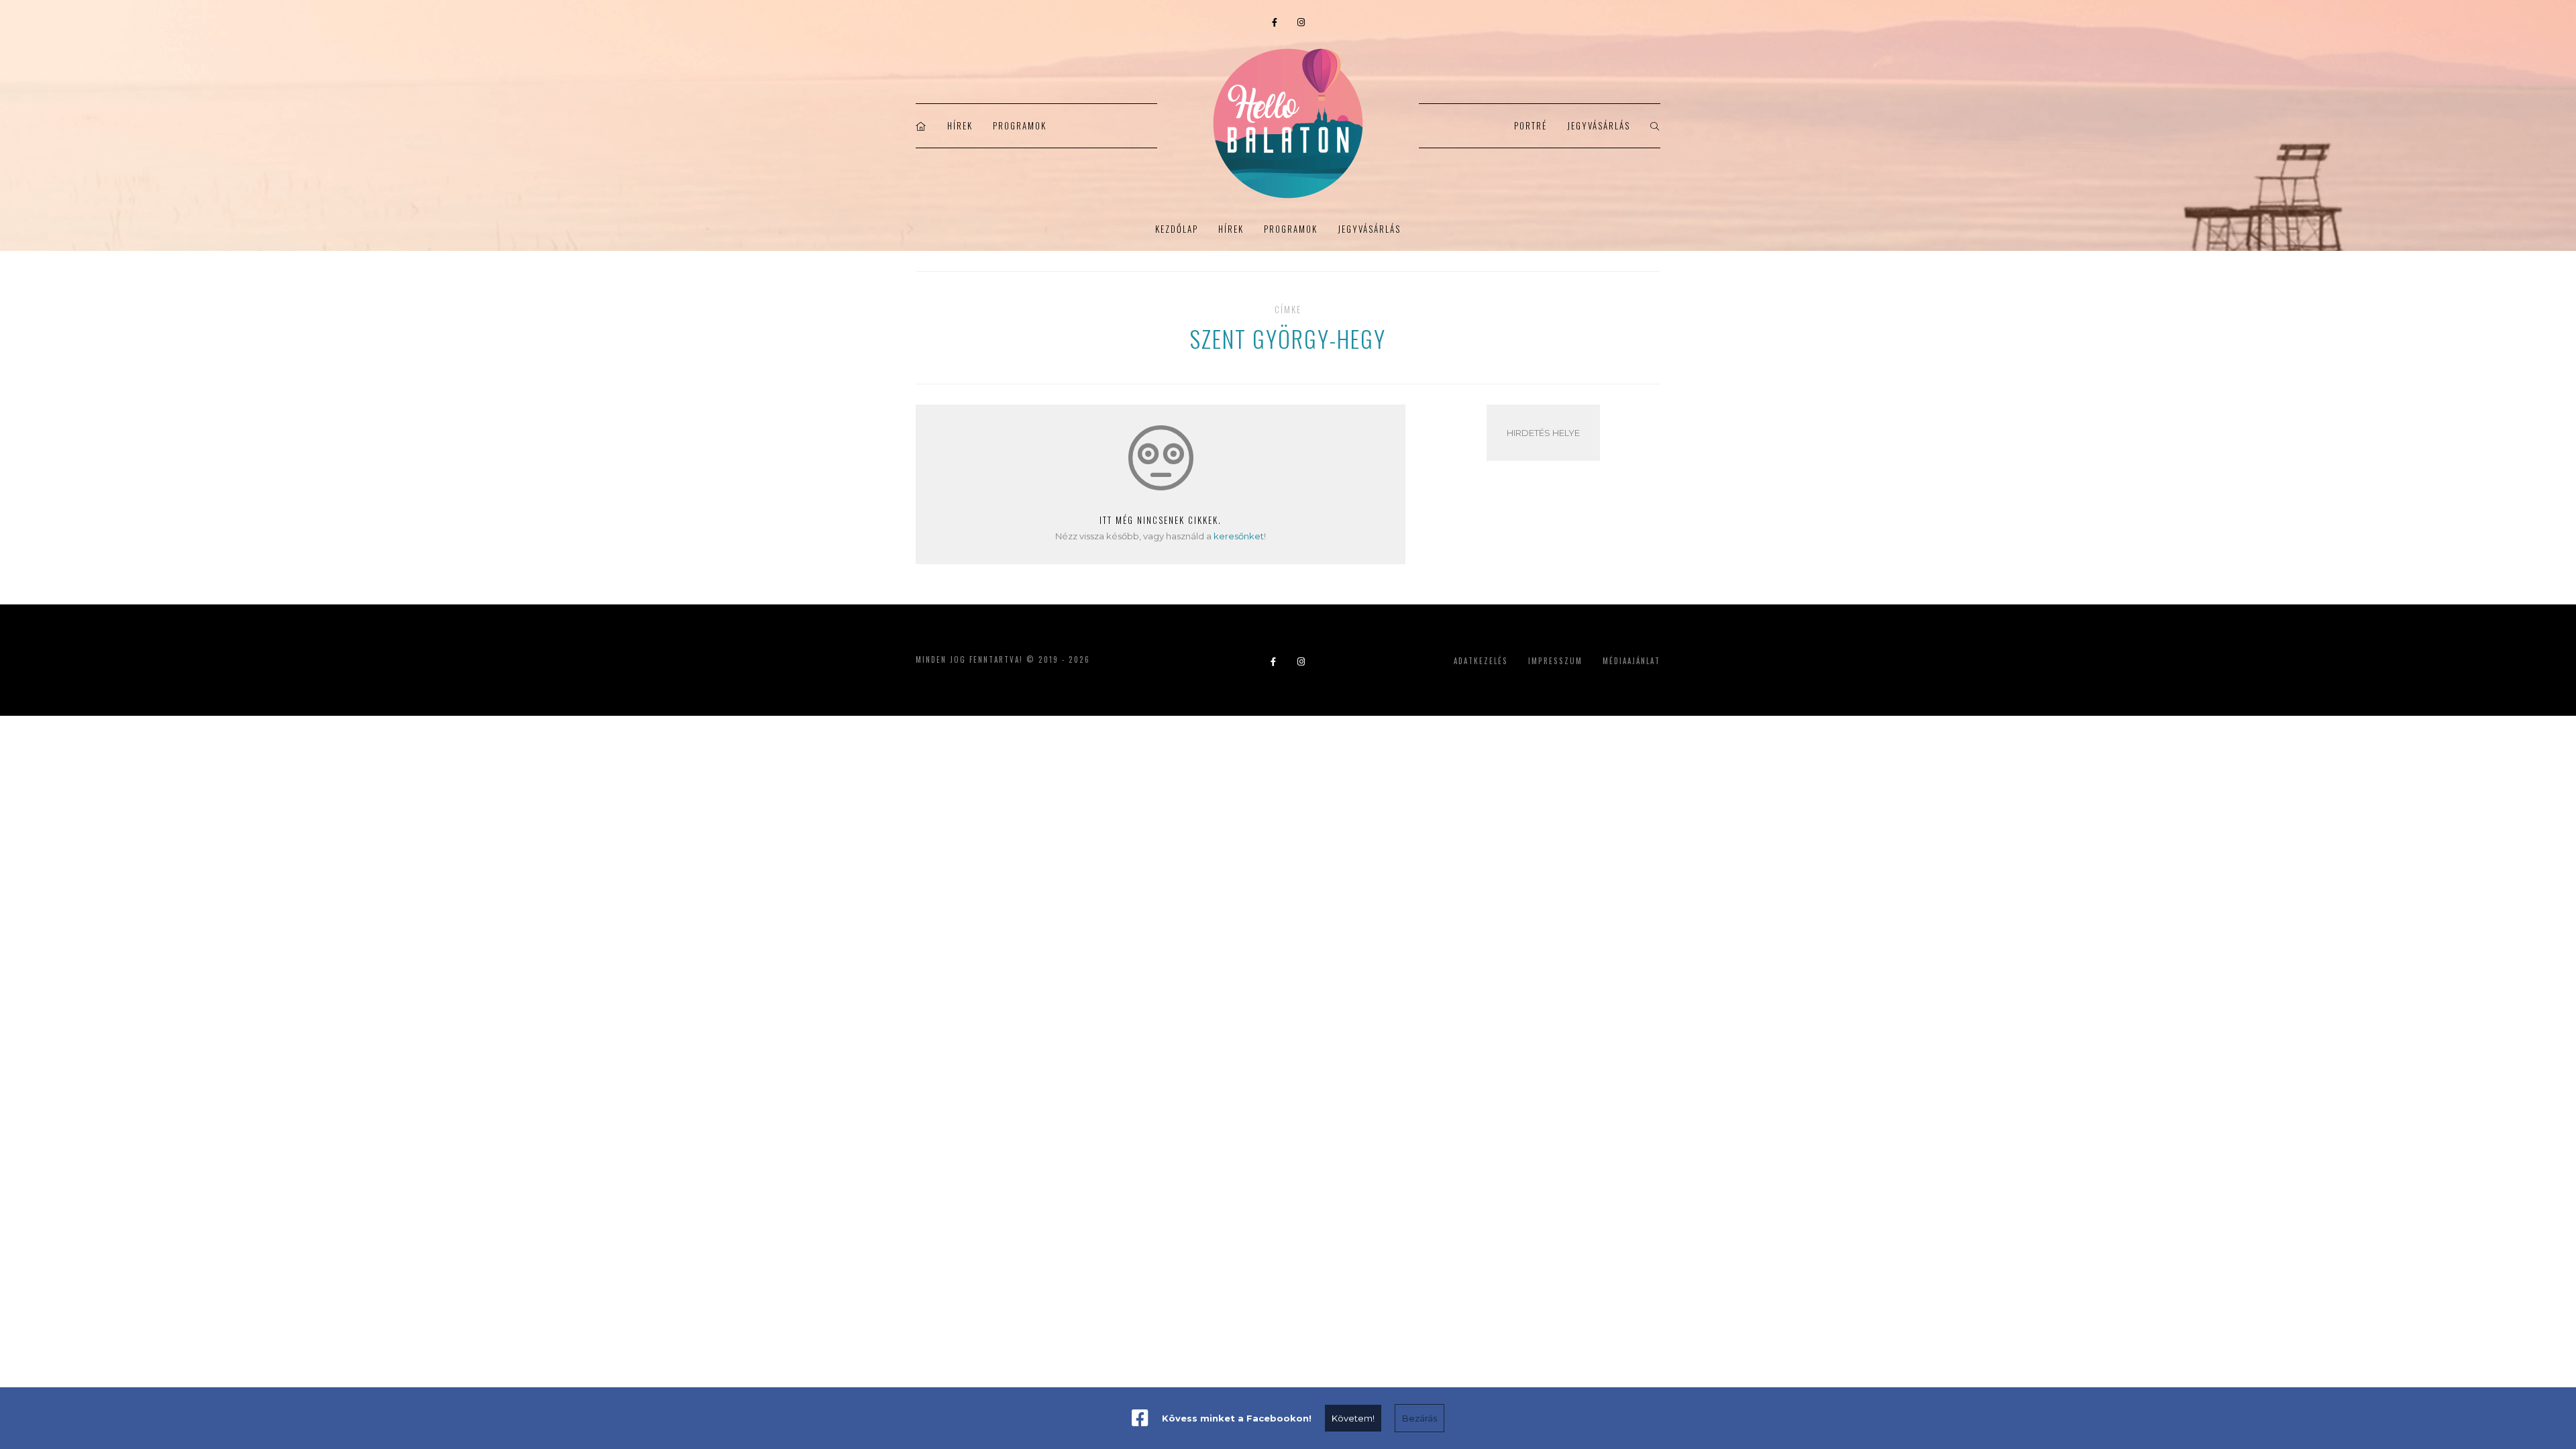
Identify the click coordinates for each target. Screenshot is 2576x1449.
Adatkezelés (1481, 661)
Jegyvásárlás (1599, 125)
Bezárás (1419, 1418)
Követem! (1353, 1418)
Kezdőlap (1177, 229)
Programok (1020, 125)
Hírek (960, 125)
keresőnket (1239, 536)
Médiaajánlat (1631, 661)
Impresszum (1555, 661)
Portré (1531, 125)
